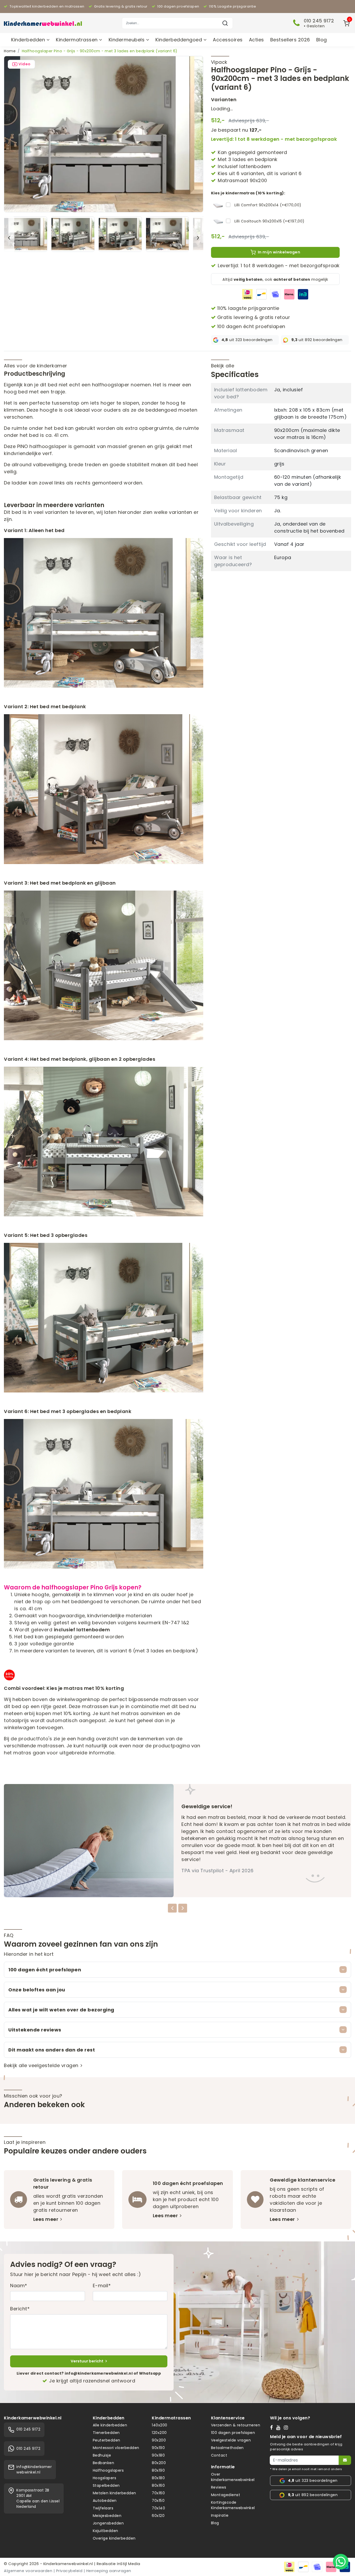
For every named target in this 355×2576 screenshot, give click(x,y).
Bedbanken (104, 2463)
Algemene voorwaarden (28, 2571)
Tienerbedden (106, 2433)
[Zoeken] (225, 23)
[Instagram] (287, 2427)
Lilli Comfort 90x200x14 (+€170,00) (268, 205)
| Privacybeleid (68, 2571)
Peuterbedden (107, 2440)
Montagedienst (226, 2495)
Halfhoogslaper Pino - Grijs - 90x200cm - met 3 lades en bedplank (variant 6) (100, 51)
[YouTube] (280, 2427)
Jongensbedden (108, 2523)
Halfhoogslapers (108, 2470)
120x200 (159, 2433)
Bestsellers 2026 (290, 40)
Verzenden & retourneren (236, 2425)
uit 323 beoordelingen (247, 340)
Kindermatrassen (77, 40)
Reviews (219, 2487)
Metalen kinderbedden (114, 2493)
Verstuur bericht (87, 2361)
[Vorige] (9, 238)
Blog (322, 40)
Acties (257, 40)
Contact (219, 2455)
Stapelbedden (106, 2485)
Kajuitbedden (106, 2531)
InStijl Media (128, 2564)
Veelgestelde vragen (231, 2440)
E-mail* (102, 2286)
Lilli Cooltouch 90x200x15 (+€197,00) (269, 221)
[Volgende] (198, 238)
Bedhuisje (102, 2455)
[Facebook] (273, 2427)
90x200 (159, 2440)
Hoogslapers (105, 2478)
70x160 (158, 2493)
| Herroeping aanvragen (107, 2571)
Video (25, 64)
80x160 (158, 2485)
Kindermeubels (127, 40)
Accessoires (228, 40)
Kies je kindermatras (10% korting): (248, 193)
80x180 (158, 2478)
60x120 (158, 2516)
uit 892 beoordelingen (317, 340)
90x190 (158, 2448)
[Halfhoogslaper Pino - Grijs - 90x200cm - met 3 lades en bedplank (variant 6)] (104, 134)
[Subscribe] (345, 2460)
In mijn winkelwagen (279, 252)
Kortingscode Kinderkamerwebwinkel (233, 2505)
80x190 (158, 2470)
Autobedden (105, 2501)
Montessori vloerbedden (116, 2448)
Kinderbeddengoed (179, 40)
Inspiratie (220, 2515)
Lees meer (46, 2219)
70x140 (158, 2508)
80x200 (159, 2463)
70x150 (158, 2501)
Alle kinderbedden (110, 2425)
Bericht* (20, 2309)
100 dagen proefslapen (233, 2433)
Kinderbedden (29, 40)
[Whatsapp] (341, 2562)
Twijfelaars (103, 2508)
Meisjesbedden (107, 2516)
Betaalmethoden (227, 2448)
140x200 (160, 2425)
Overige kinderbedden (114, 2538)
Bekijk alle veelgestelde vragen (41, 2065)
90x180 (158, 2455)
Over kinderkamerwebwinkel (233, 2477)
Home (10, 51)
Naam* (19, 2286)
